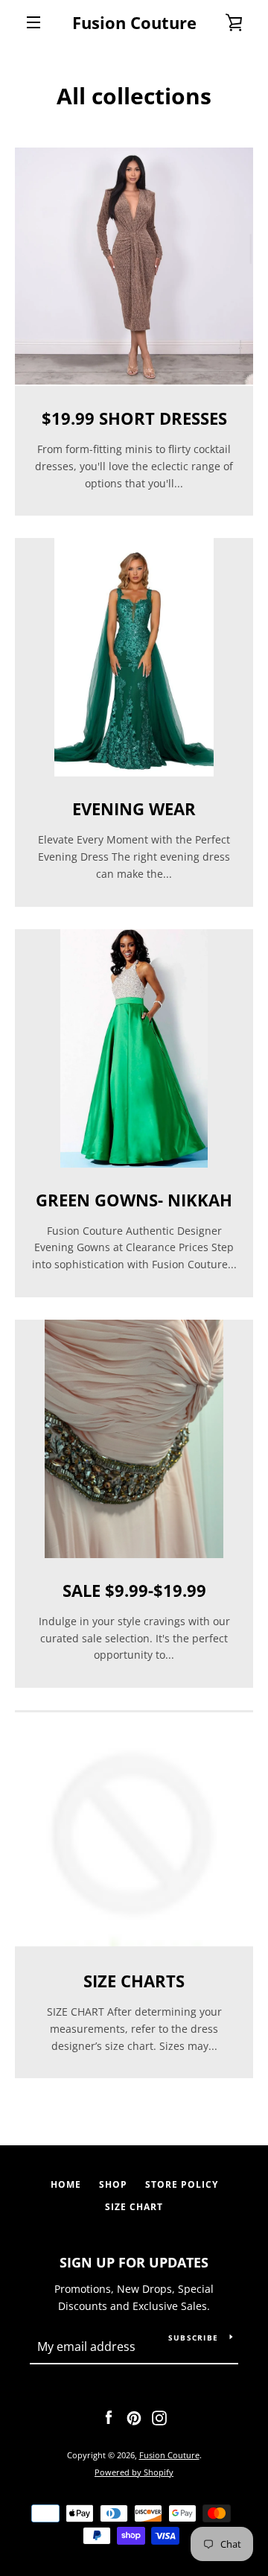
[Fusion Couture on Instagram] (159, 2417)
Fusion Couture (134, 22)
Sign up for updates (134, 2262)
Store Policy (182, 2184)
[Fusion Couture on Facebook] (109, 2417)
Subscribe (193, 2338)
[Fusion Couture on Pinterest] (134, 2417)
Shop (113, 2184)
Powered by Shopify (134, 2472)
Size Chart (134, 2207)
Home (66, 2184)
